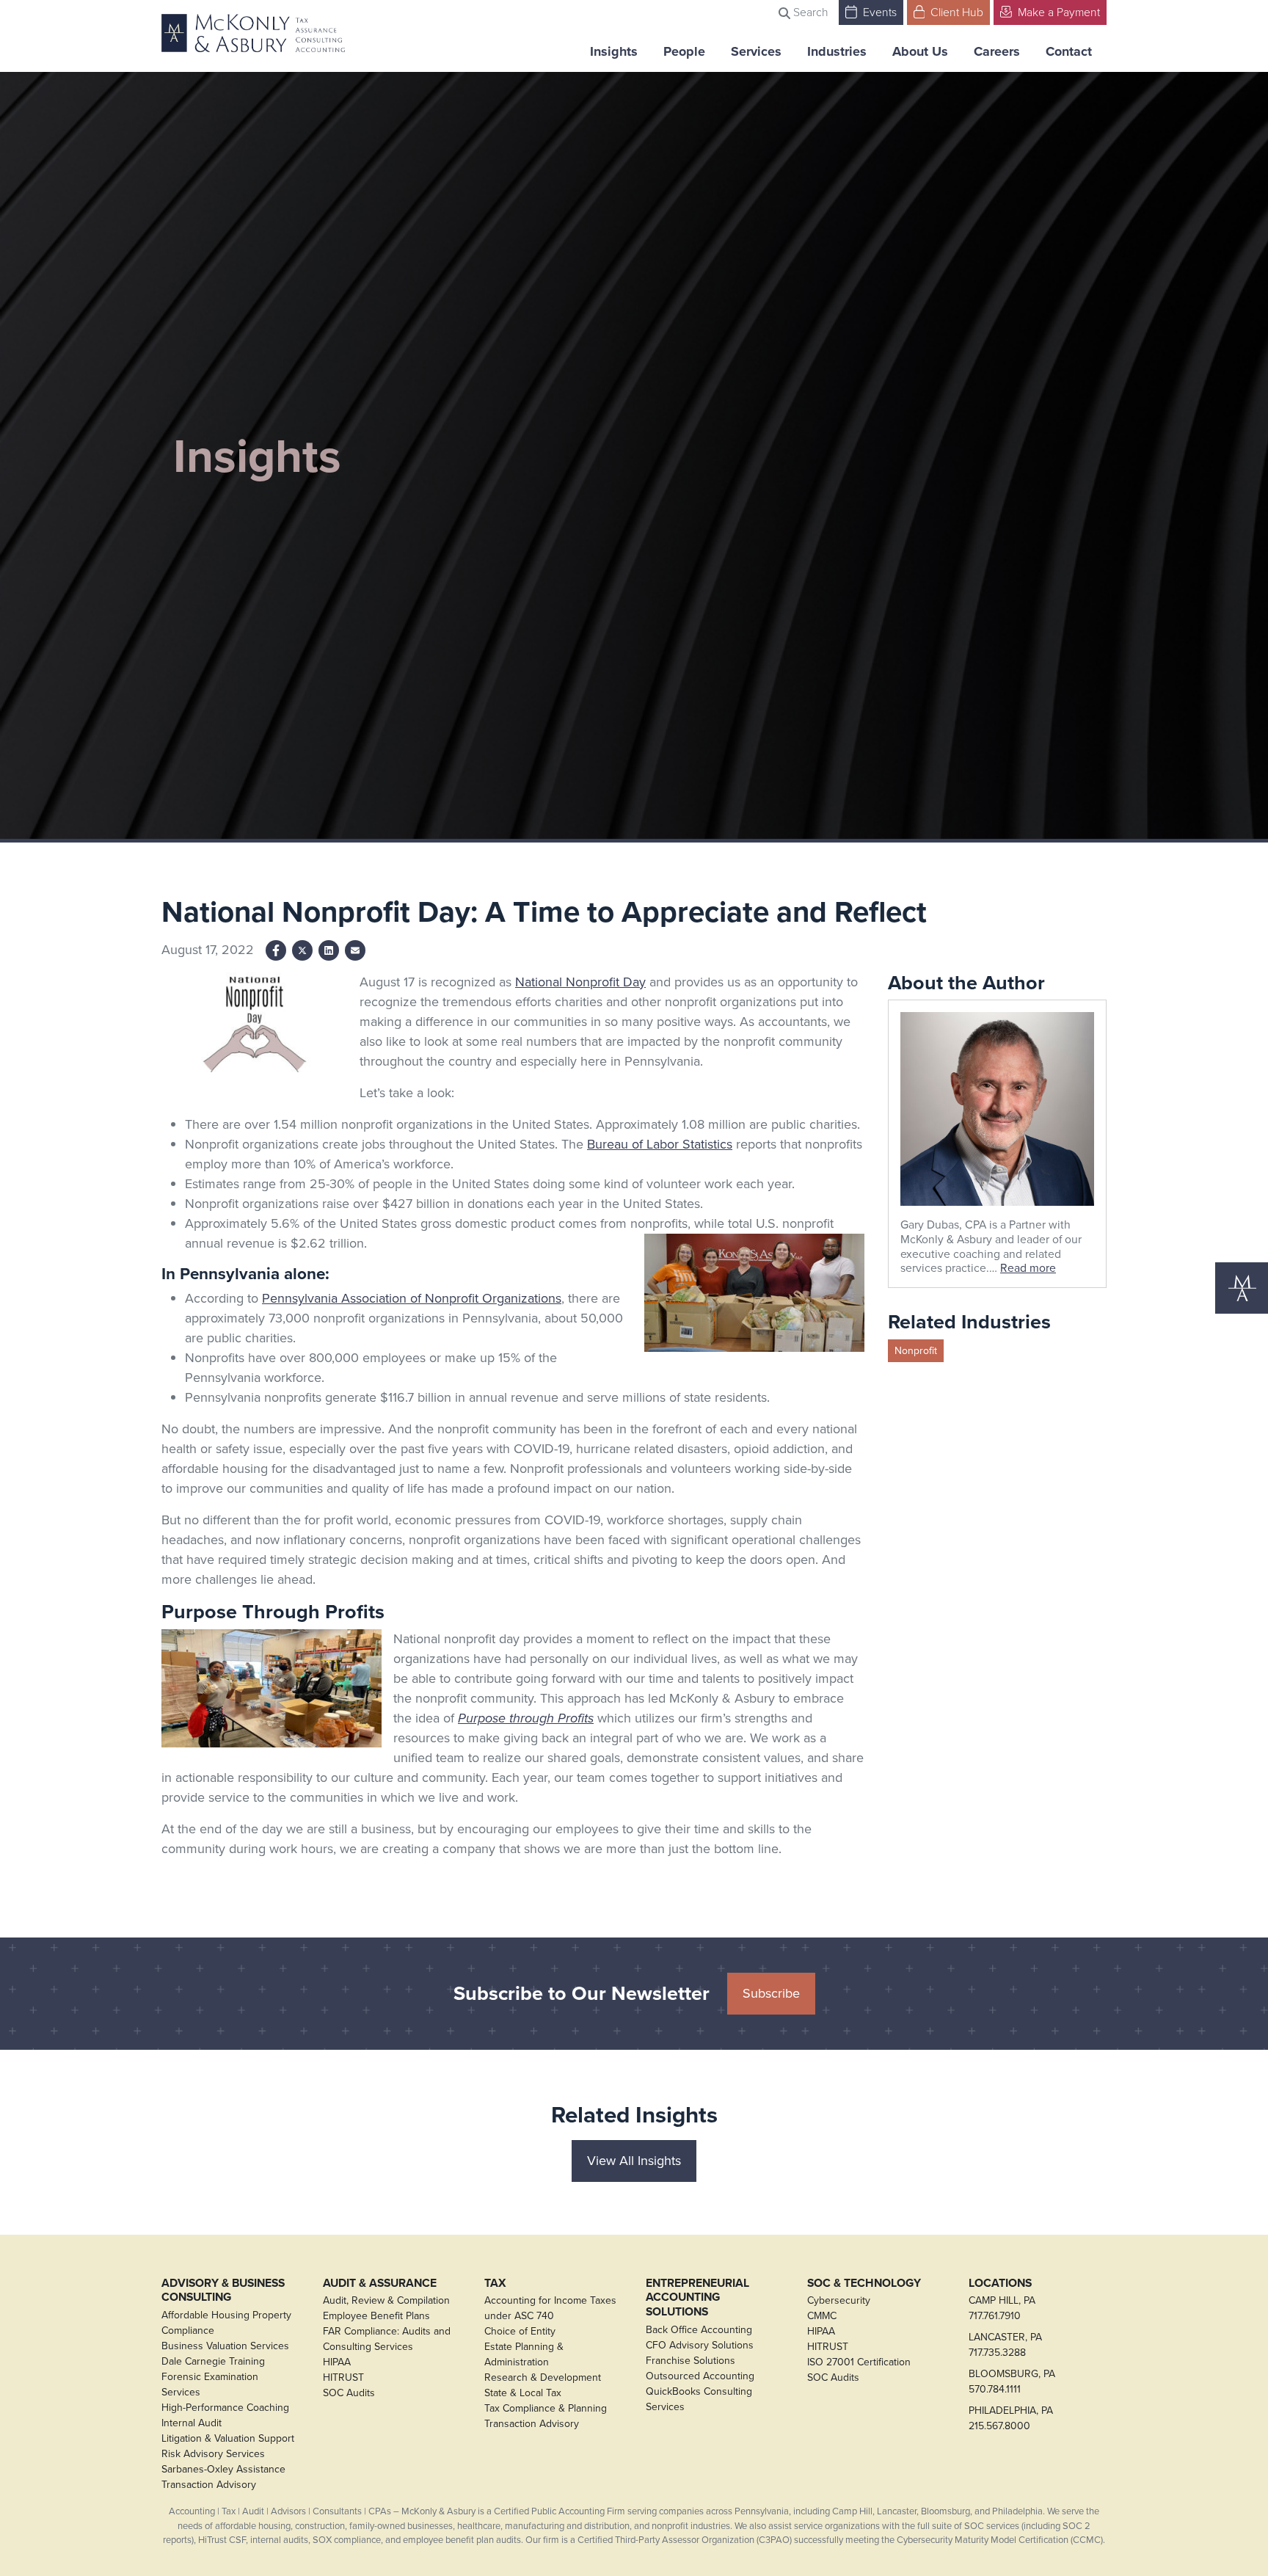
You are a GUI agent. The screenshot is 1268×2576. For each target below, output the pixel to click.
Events (878, 12)
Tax (495, 2283)
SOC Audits (349, 2393)
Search (809, 12)
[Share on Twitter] (302, 950)
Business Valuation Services (225, 2346)
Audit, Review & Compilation (386, 2300)
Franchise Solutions (691, 2361)
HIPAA (337, 2362)
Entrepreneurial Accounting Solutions (697, 2297)
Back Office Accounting (699, 2330)
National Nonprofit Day (580, 982)
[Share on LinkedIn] (329, 950)
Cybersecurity (839, 2300)
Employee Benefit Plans (376, 2316)
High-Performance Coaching (225, 2408)
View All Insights (634, 2161)
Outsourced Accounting (700, 2376)
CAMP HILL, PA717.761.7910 (1002, 2308)
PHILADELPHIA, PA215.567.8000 (1011, 2418)
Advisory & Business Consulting (223, 2290)
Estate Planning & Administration (524, 2354)
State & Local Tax (523, 2393)
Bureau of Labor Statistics (660, 1144)
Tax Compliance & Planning (546, 2408)
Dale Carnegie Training (213, 2361)
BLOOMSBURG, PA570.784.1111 (1012, 2382)
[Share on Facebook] (276, 950)
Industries (837, 51)
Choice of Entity (520, 2331)
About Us (920, 51)
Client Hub (955, 12)
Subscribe (771, 1993)
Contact (1069, 51)
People (684, 51)
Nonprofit (916, 1351)
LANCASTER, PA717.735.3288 (1005, 2345)
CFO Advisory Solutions (700, 2345)
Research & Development (543, 2377)
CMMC (822, 2316)
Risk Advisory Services (213, 2454)
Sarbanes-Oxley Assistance (223, 2469)
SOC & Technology (864, 2283)
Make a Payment (1057, 12)
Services (756, 51)
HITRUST (343, 2377)
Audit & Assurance (380, 2283)
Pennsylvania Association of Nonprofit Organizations (412, 1298)
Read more (1028, 1268)
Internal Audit (192, 2423)
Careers (997, 51)
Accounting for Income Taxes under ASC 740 (550, 2308)
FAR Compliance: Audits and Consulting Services (387, 2339)
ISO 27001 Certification (859, 2362)
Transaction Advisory (209, 2485)
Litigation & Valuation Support (228, 2438)
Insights (614, 51)
